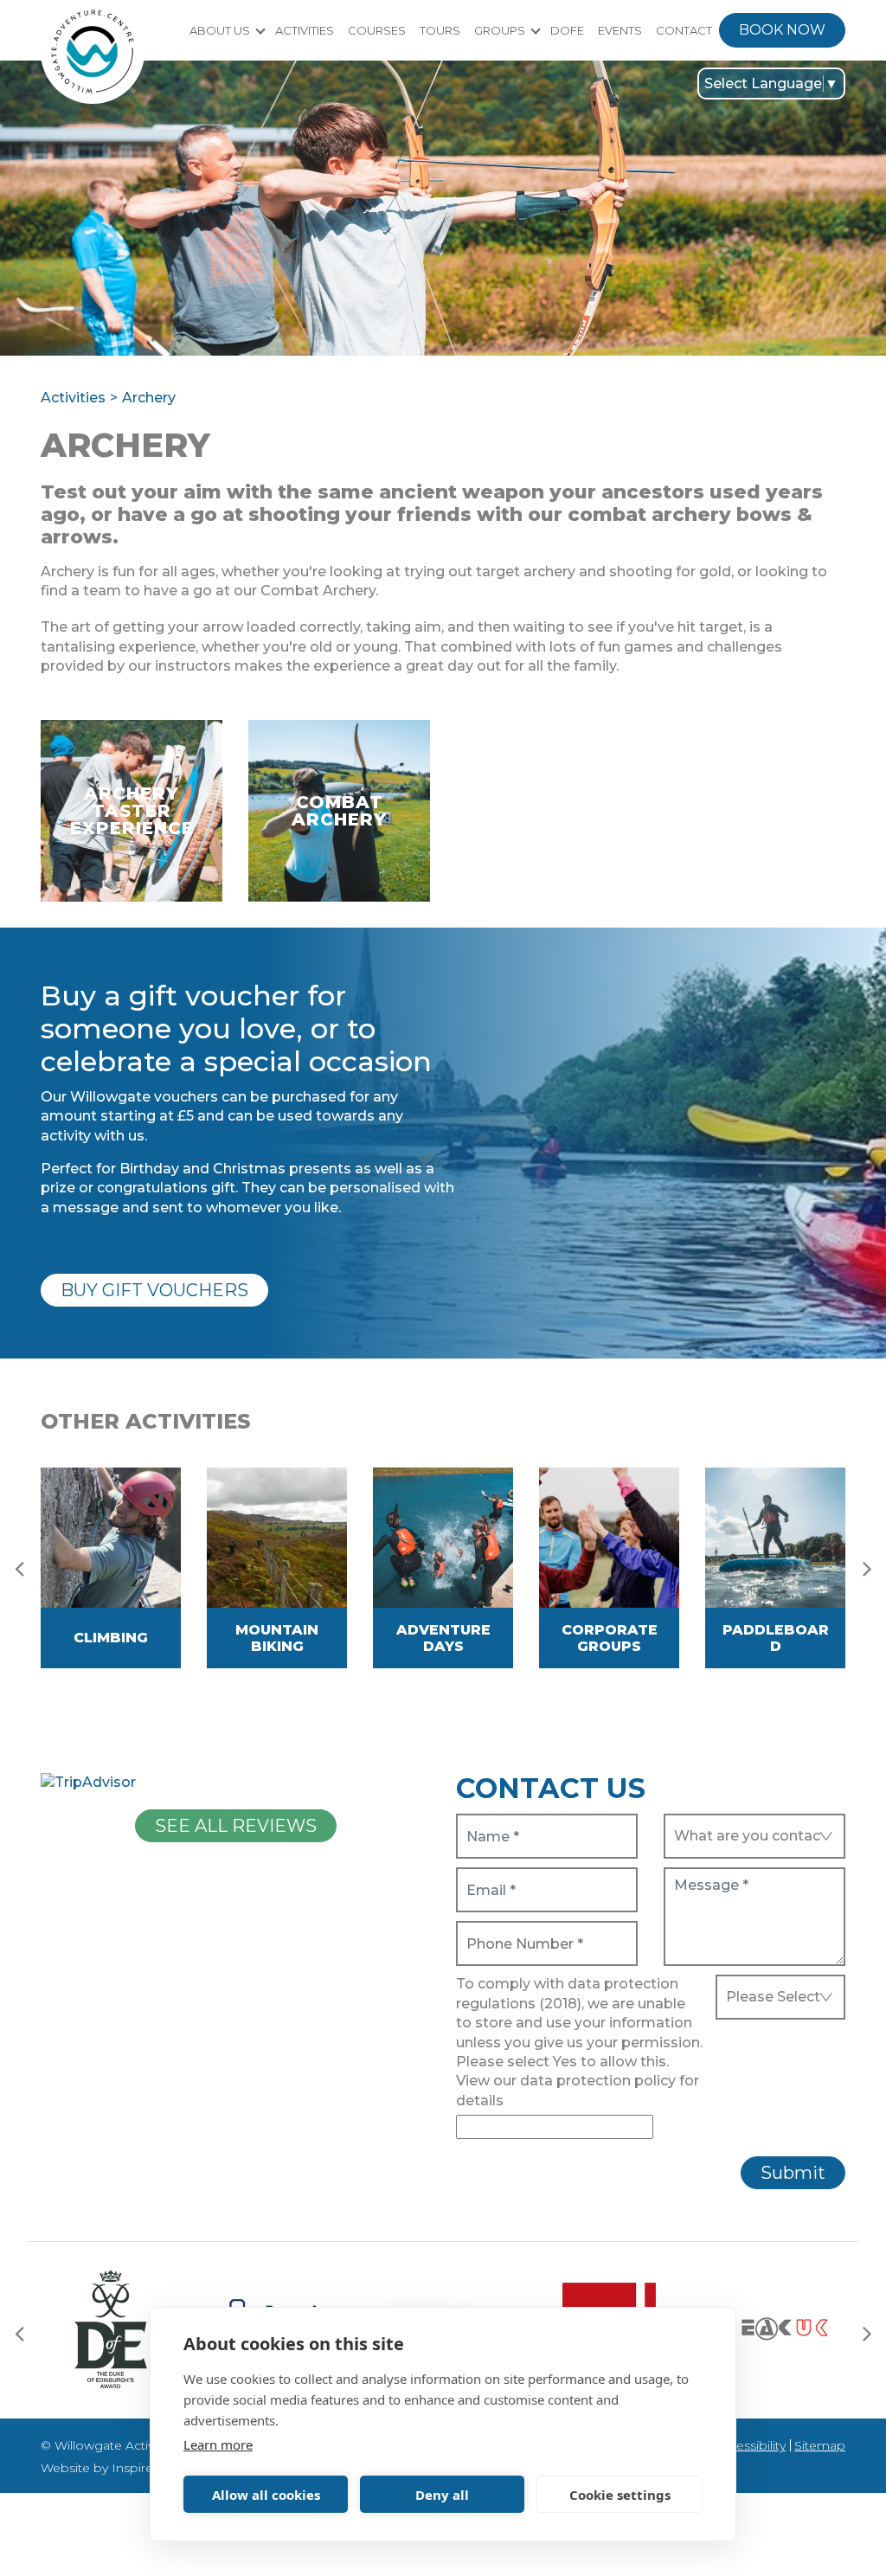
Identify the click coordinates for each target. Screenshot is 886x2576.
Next (867, 1568)
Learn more (218, 2444)
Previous (19, 1568)
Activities (305, 30)
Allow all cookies (266, 2495)
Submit (793, 2173)
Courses (377, 30)
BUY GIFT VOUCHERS (154, 1290)
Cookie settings (620, 2495)
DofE (567, 30)
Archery (149, 398)
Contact (684, 30)
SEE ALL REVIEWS (236, 1826)
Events (620, 30)
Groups (500, 30)
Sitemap (820, 2445)
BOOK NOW (782, 30)
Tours (440, 30)
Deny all (442, 2495)
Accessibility (750, 2445)
